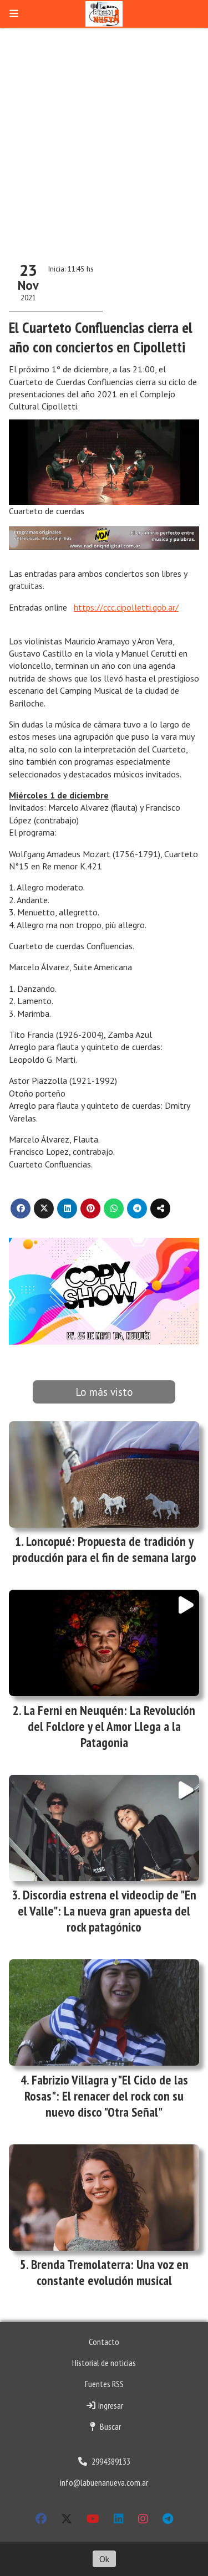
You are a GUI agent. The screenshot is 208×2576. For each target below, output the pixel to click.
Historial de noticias (104, 2363)
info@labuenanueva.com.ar (104, 2482)
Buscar (110, 2426)
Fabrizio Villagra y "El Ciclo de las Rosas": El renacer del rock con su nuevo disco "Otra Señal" (106, 2096)
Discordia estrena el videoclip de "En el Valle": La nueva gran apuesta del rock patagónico (107, 1911)
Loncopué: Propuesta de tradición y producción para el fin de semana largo (104, 1549)
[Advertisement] (104, 137)
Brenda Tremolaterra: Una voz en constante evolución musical (110, 2272)
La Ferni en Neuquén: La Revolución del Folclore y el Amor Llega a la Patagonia (110, 1726)
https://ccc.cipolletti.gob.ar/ (126, 607)
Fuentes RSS (104, 2384)
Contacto (104, 2342)
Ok (104, 2559)
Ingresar (110, 2405)
